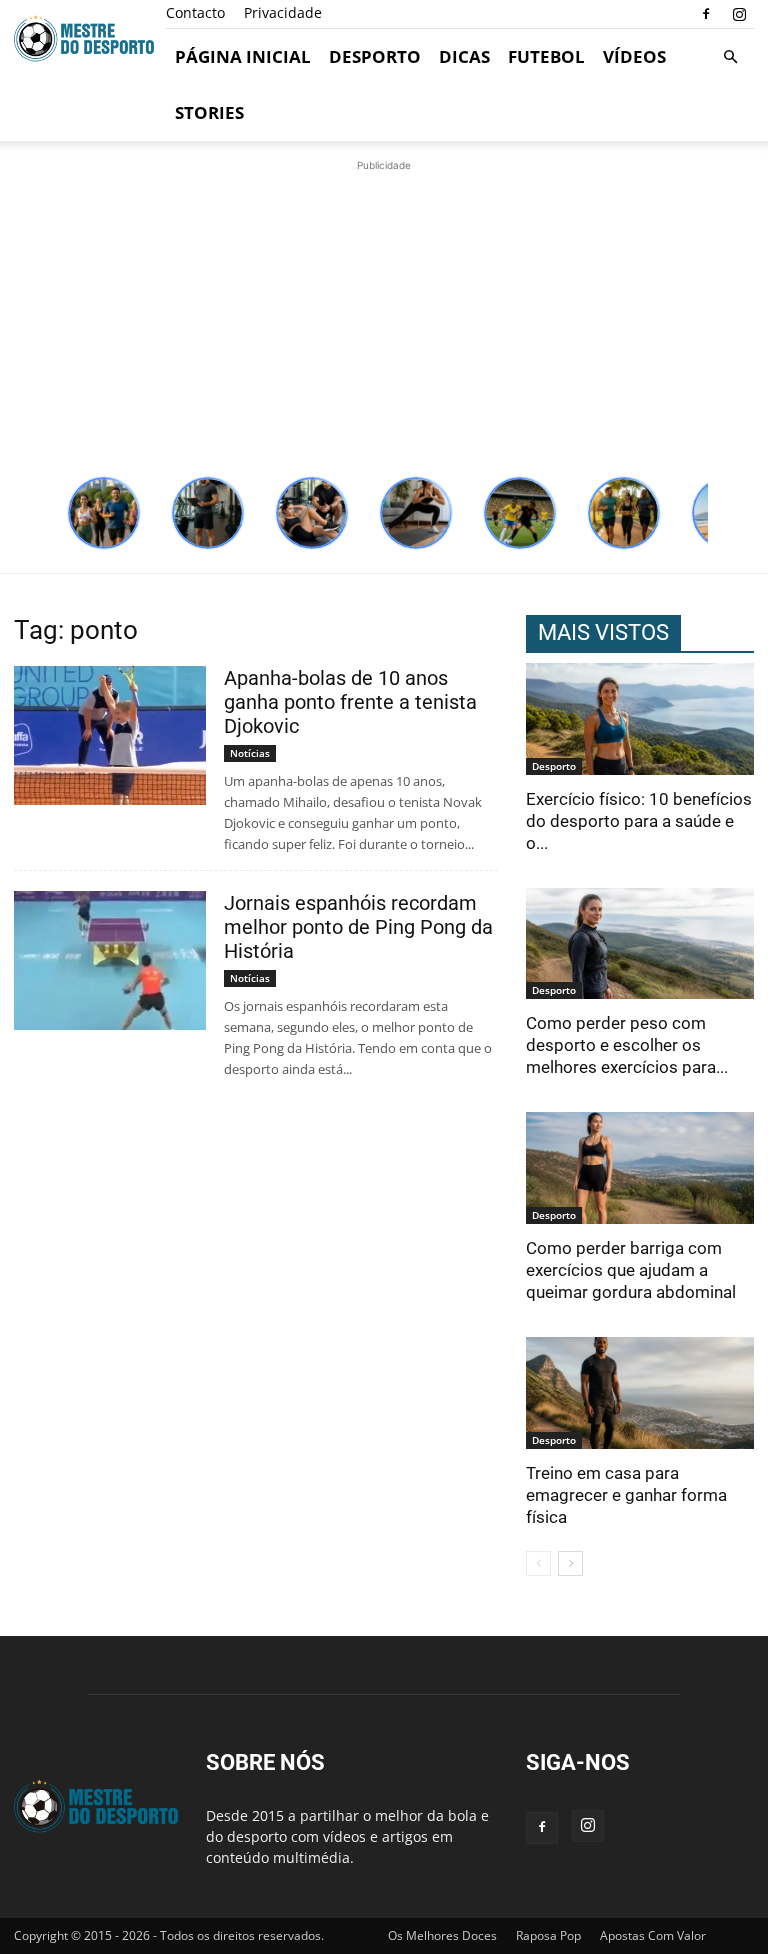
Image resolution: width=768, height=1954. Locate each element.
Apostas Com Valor (653, 1935)
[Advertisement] (384, 316)
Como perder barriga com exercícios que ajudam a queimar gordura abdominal (631, 1270)
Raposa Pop (548, 1935)
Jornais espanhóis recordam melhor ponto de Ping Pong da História (358, 927)
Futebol (546, 56)
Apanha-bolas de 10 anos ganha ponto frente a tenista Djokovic (350, 702)
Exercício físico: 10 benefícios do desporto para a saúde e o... (639, 821)
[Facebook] (706, 14)
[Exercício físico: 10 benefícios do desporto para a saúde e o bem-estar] (640, 719)
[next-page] (570, 1563)
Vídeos (634, 56)
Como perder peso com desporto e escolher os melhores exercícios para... (627, 1045)
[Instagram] (739, 14)
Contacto (195, 12)
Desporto (375, 56)
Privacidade (283, 12)
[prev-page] (538, 1563)
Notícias (250, 753)
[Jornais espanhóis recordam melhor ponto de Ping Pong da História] (110, 960)
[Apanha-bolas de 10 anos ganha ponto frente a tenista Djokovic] (110, 735)
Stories (209, 112)
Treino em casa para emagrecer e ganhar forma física (626, 1495)
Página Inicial (243, 56)
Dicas (464, 56)
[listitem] (104, 513)
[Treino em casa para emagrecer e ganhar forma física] (640, 1393)
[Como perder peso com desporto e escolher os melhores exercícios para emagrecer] (640, 944)
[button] (730, 57)
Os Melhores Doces (442, 1935)
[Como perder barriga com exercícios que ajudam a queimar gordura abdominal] (640, 1168)
